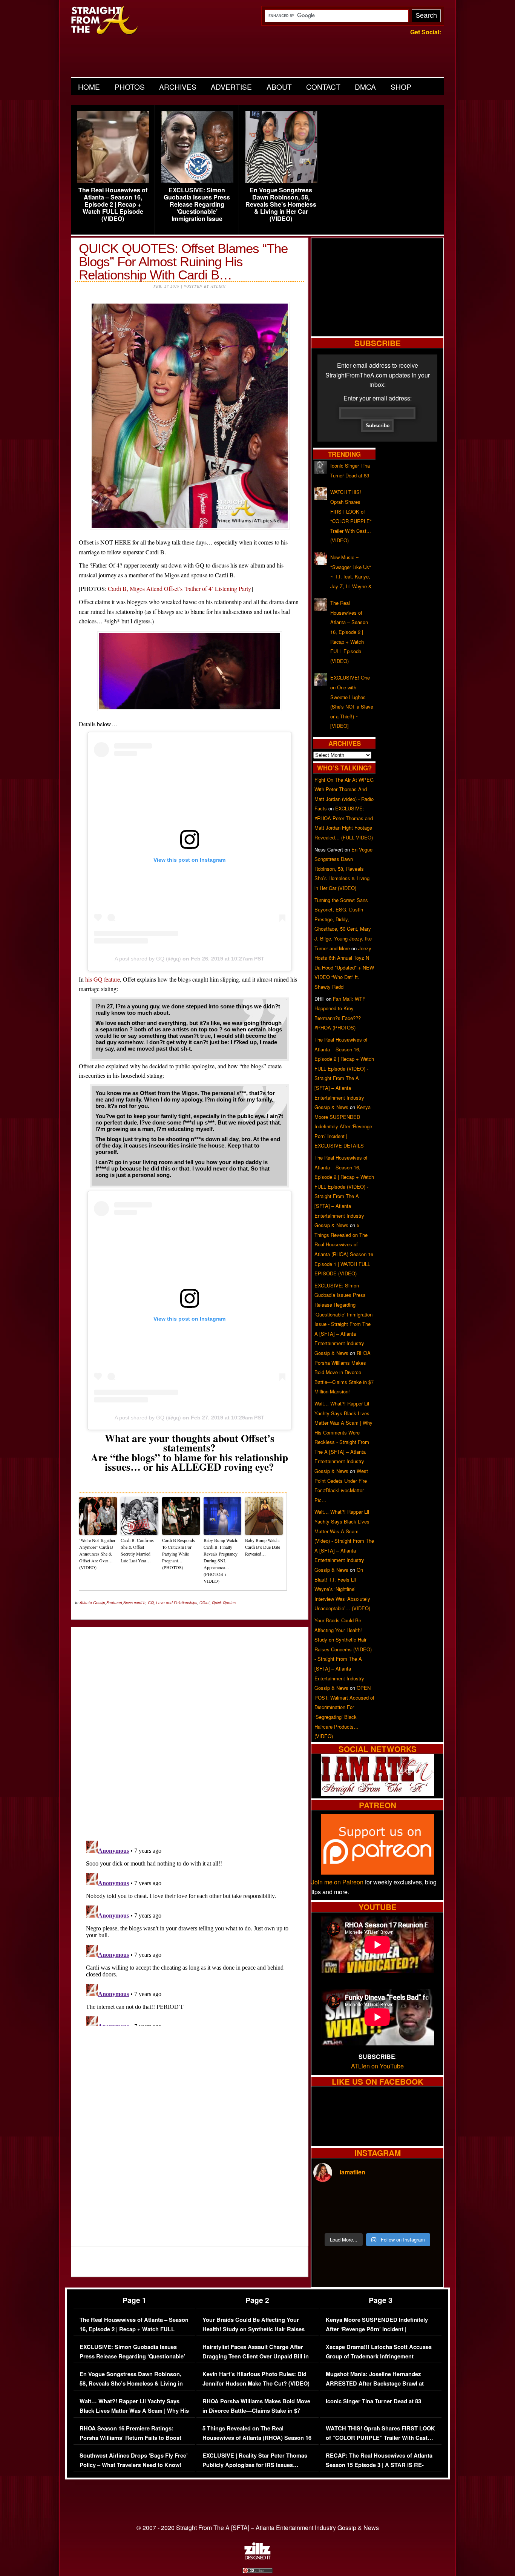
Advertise (231, 87)
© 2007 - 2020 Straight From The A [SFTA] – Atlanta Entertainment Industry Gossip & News (258, 2528)
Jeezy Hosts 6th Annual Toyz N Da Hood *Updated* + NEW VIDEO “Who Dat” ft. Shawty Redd (344, 967)
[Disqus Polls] (190, 1728)
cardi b (140, 1603)
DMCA (365, 87)
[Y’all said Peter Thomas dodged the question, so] (394, 2200)
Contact (323, 87)
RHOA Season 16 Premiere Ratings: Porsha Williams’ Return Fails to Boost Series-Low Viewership (130, 2438)
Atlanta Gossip (92, 1603)
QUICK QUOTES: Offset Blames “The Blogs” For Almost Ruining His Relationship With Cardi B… (183, 262)
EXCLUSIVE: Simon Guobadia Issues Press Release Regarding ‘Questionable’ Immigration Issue (197, 204)
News (128, 1603)
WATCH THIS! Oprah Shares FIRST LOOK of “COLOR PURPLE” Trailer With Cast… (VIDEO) (380, 2438)
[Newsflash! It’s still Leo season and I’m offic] (329, 2200)
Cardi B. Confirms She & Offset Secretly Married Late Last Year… (137, 1550)
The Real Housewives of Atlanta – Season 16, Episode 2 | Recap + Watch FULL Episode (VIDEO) (113, 204)
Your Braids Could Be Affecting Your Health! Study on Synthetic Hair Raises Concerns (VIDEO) (254, 2329)
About (279, 87)
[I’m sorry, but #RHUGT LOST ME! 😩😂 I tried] (361, 2200)
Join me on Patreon (337, 1882)
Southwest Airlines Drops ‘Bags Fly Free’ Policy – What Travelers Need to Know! (134, 2460)
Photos (130, 87)
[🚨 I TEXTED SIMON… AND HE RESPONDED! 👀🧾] (394, 2219)
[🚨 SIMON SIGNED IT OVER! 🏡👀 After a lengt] (426, 2219)
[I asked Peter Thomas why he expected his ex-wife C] (426, 2200)
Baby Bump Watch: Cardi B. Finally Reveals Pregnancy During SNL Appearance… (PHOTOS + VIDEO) (221, 1560)
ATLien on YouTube (377, 2066)
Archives (178, 87)
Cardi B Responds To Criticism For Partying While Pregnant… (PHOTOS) (179, 1554)
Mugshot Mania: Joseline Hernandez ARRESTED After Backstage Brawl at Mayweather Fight (375, 2384)
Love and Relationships (177, 1603)
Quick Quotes (224, 1603)
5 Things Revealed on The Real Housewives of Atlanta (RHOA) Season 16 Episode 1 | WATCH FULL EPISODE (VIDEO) (257, 2443)
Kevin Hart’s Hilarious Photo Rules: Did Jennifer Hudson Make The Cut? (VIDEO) (256, 2379)
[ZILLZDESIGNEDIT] (257, 2558)
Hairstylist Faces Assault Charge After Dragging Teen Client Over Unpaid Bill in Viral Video (256, 2357)
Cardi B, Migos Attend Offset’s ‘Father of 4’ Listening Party (179, 588)
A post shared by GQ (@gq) (148, 959)
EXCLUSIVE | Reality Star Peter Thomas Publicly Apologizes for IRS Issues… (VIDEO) (255, 2465)
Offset (205, 1603)
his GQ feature (103, 979)
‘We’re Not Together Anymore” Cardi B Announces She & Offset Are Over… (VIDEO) (97, 1554)
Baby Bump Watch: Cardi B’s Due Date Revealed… (263, 1547)
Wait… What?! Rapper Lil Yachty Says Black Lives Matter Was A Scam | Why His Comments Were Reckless (134, 2411)
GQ (151, 1603)
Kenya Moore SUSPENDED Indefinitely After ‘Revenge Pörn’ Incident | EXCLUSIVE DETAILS (343, 1126)
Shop (401, 87)
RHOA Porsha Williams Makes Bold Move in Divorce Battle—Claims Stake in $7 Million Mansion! (344, 1372)
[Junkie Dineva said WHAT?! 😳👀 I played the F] (361, 2219)
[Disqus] (190, 1932)
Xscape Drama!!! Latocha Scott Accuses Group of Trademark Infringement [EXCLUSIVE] (379, 2357)
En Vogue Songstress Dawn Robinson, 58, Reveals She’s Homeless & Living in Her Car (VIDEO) (281, 204)
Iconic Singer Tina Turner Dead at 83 (373, 2401)
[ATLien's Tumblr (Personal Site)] (377, 1793)
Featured (114, 1603)
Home (89, 87)
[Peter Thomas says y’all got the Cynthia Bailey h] (329, 2219)
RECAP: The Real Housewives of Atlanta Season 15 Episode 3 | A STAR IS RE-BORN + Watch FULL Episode (379, 2465)
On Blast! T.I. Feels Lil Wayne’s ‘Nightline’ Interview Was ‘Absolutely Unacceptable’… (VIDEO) (342, 1589)
